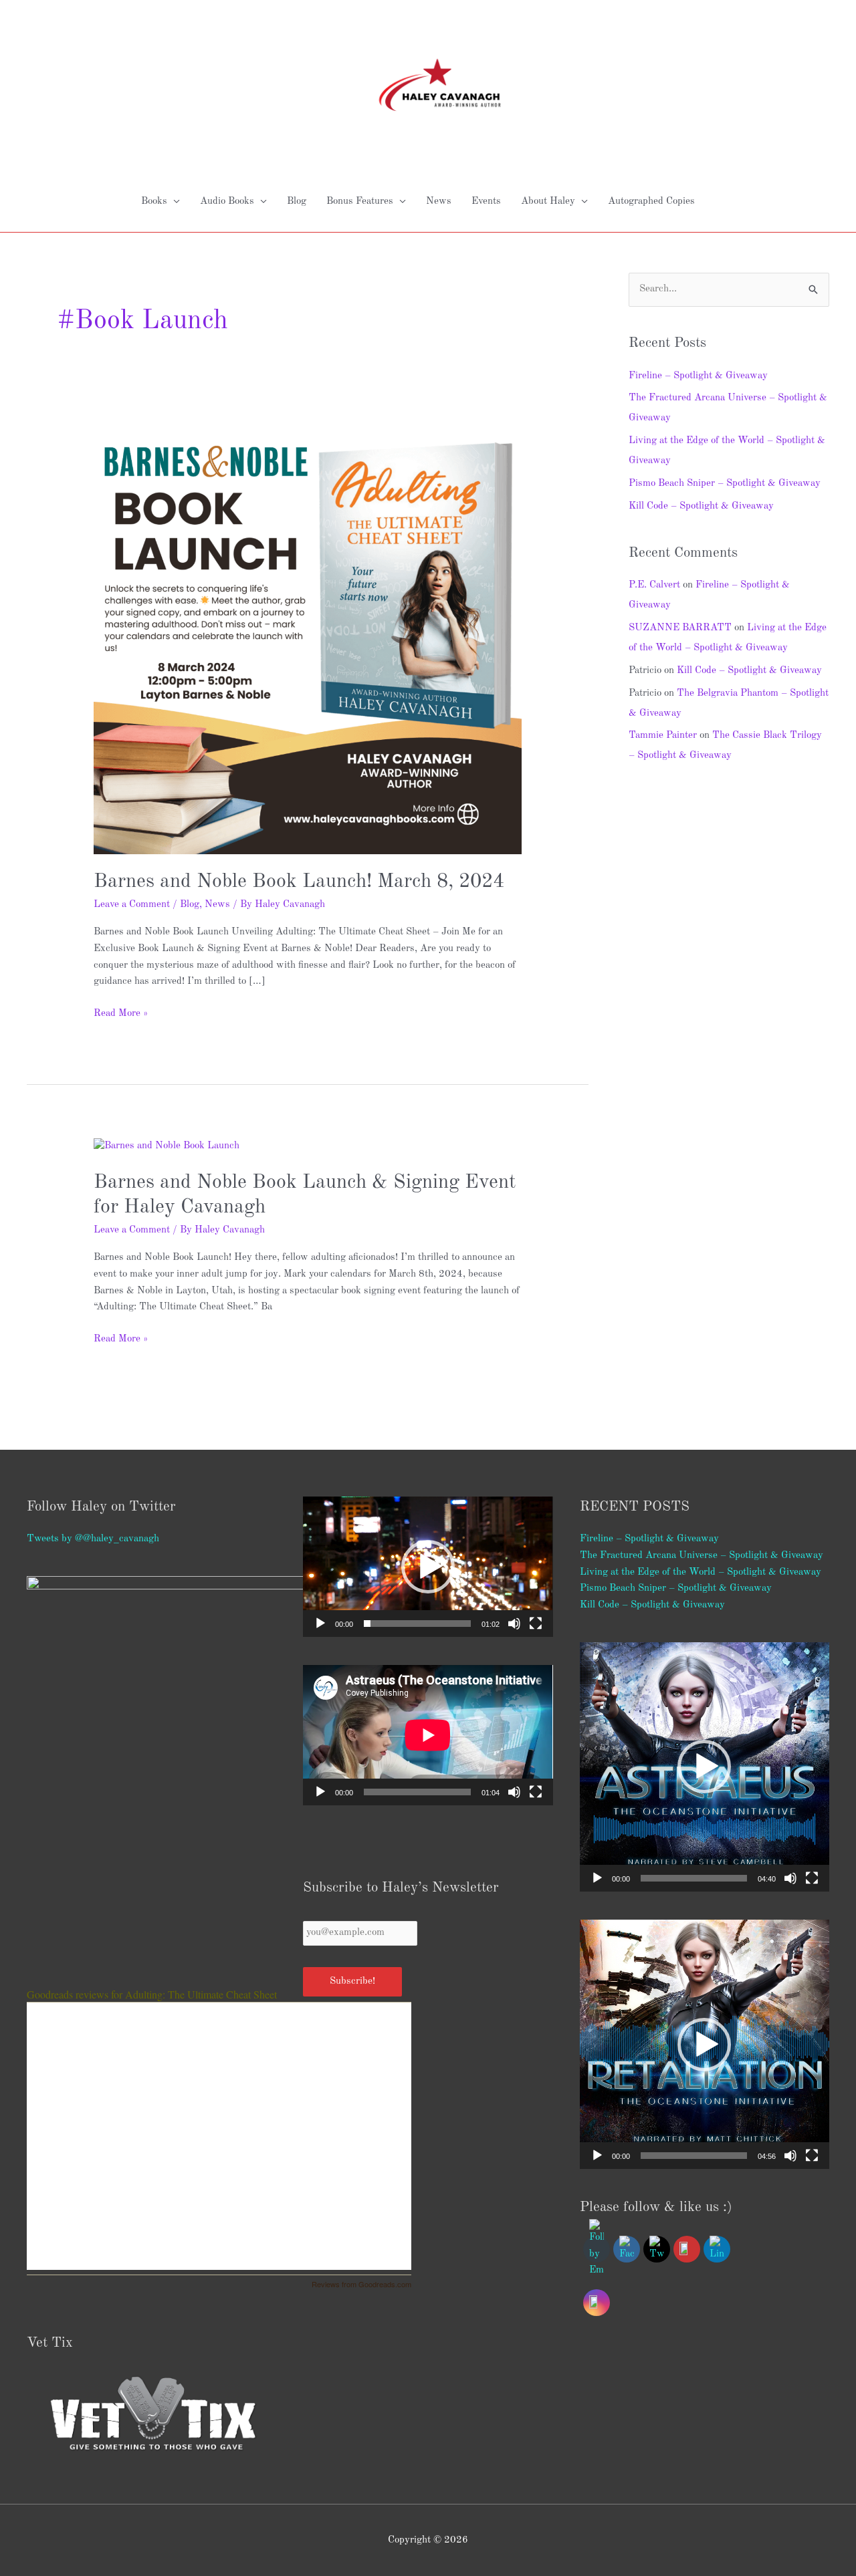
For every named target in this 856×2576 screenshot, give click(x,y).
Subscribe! (352, 1981)
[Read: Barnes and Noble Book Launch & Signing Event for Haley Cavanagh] (167, 1146)
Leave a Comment (132, 905)
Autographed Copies (651, 202)
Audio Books (227, 202)
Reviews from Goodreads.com (361, 2284)
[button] (428, 1567)
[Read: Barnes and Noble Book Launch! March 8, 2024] (308, 640)
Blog (297, 202)
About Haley (548, 202)
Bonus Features (360, 202)
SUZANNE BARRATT (680, 628)
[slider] (417, 1624)
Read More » (121, 1012)
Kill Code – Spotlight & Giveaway (701, 506)
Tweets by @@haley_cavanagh (93, 1539)
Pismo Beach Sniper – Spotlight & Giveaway (725, 484)
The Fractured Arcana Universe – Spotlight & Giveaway (702, 1556)
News (439, 202)
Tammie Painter (663, 736)
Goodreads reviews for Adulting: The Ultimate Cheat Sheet (152, 1994)
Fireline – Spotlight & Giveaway (698, 376)
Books (154, 202)
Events (486, 202)
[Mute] (514, 1624)
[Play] (320, 1624)
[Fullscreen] (536, 1624)
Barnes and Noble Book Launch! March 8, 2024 (299, 882)
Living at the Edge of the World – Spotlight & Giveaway (701, 1572)
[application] (428, 1567)
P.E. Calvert (654, 585)
